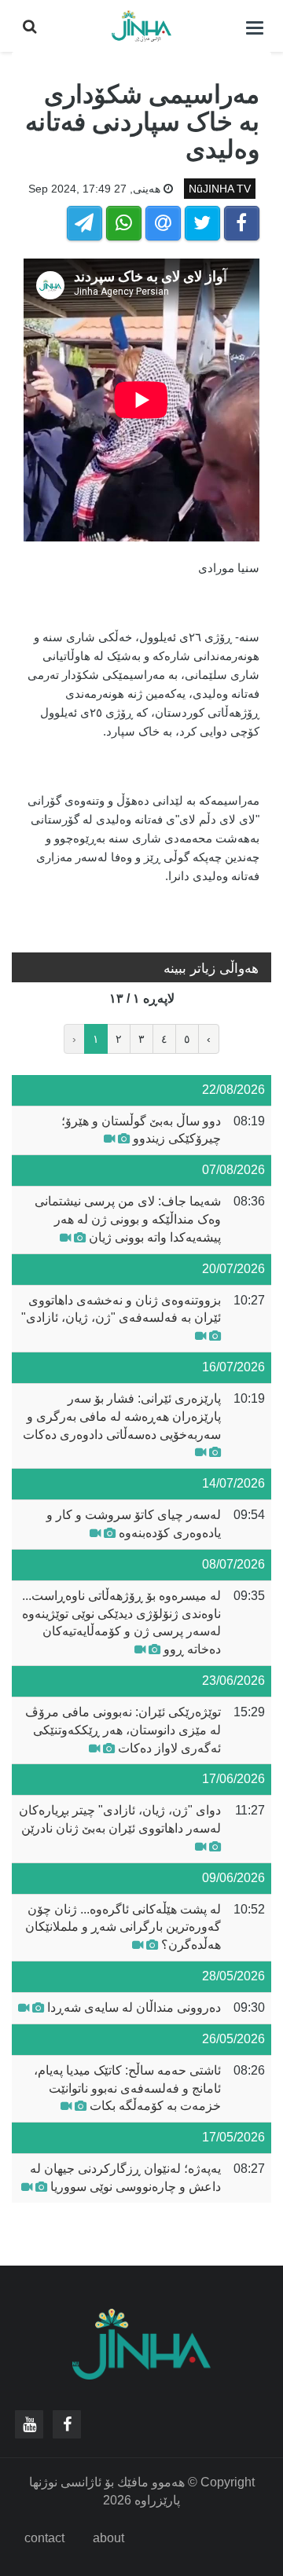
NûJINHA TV (220, 189)
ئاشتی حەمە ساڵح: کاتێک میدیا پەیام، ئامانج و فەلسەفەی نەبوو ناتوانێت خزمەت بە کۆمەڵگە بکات (127, 2088)
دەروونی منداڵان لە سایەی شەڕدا (134, 2007)
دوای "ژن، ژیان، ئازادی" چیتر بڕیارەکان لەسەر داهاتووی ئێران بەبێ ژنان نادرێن (120, 1819)
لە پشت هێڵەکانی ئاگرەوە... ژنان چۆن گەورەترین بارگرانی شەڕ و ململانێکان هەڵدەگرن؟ (123, 1927)
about (108, 2538)
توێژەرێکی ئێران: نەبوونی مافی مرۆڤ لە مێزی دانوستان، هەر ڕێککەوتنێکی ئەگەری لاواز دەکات (123, 1730)
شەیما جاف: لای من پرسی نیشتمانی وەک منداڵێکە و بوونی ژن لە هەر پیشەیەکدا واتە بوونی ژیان (128, 1219)
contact (44, 2538)
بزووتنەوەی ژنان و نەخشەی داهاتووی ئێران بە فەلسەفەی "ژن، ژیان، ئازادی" (121, 1309)
